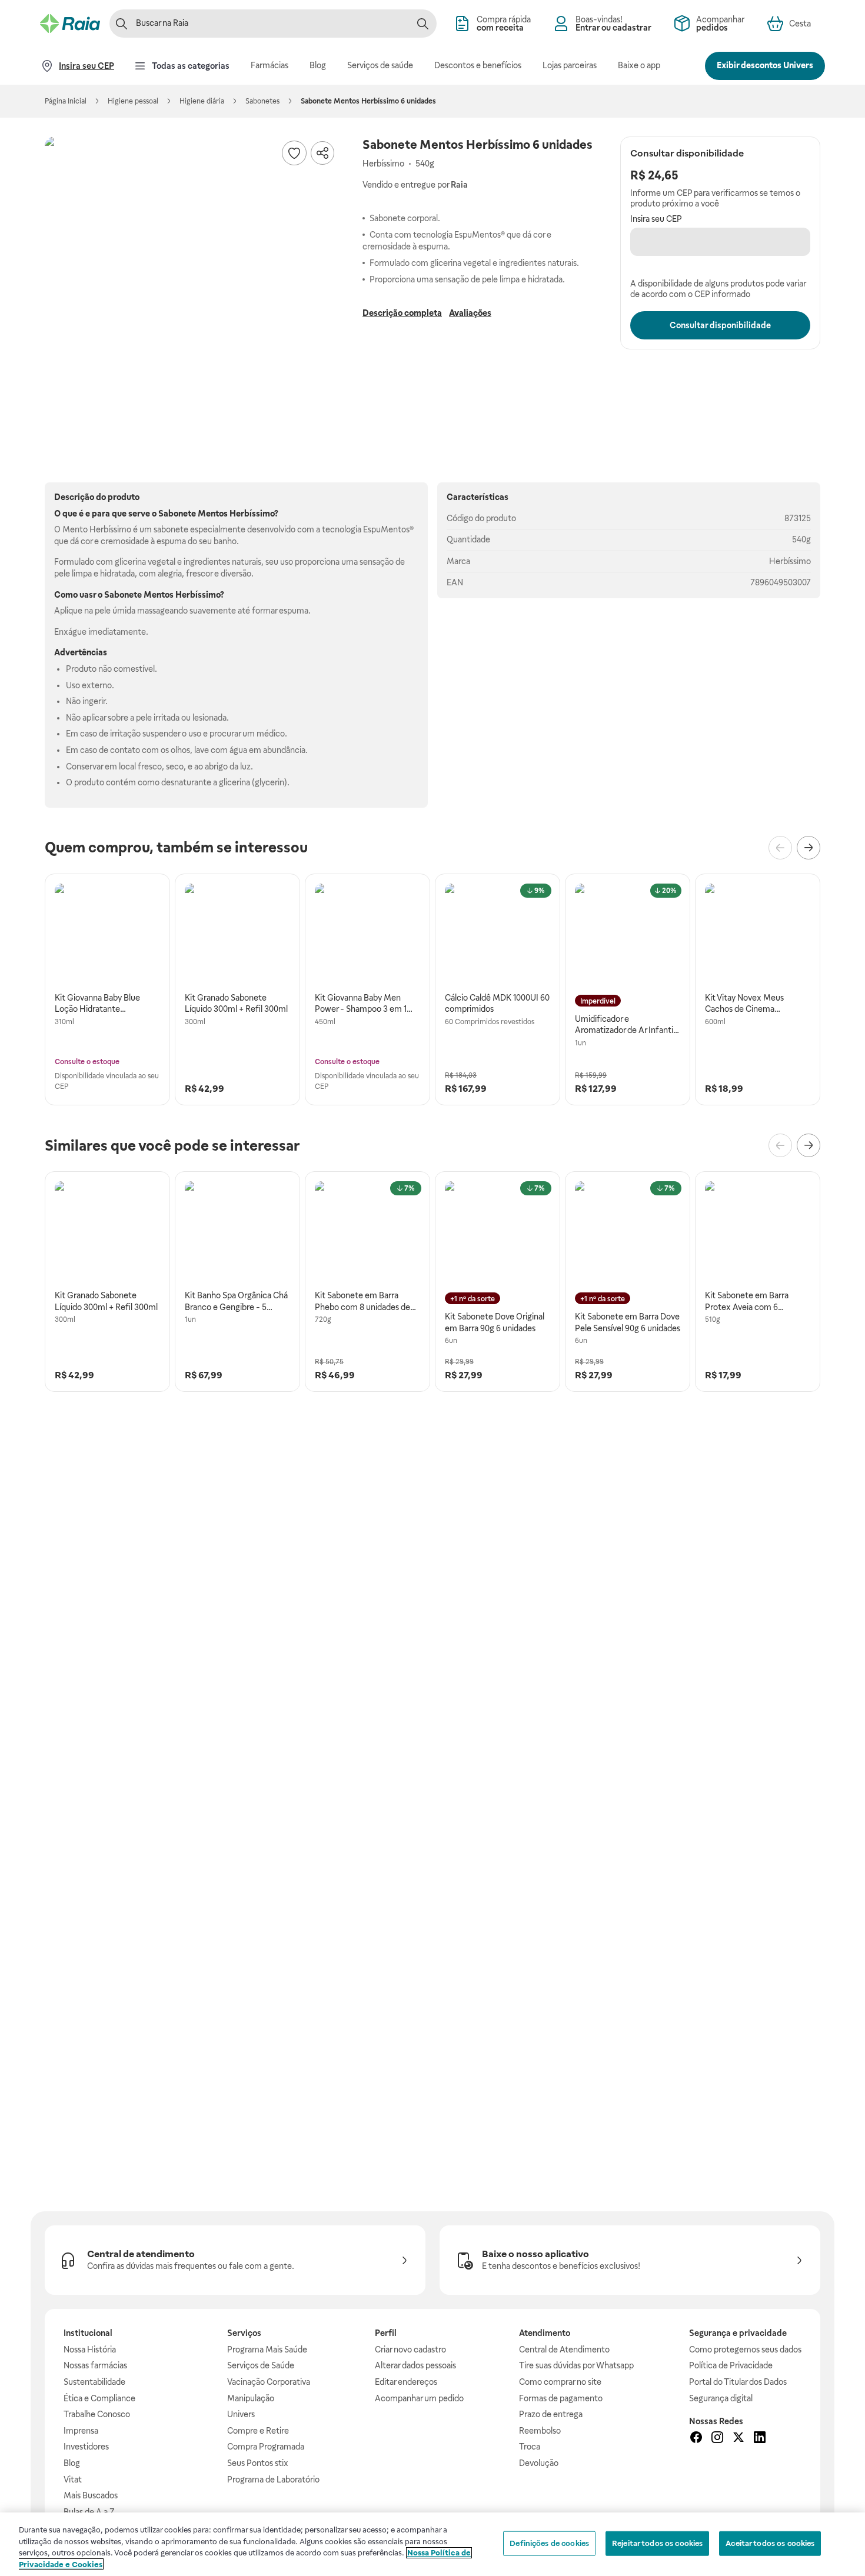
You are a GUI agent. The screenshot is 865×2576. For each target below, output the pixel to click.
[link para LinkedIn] (760, 2439)
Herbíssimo (790, 561)
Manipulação (251, 2398)
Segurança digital (721, 2398)
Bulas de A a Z (89, 2512)
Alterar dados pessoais (415, 2365)
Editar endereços (406, 2382)
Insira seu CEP (656, 219)
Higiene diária (202, 101)
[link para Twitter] (738, 2439)
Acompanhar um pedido (419, 2398)
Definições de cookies (549, 2543)
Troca (530, 2447)
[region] (432, 2544)
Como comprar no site (560, 2382)
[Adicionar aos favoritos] (294, 153)
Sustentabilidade (94, 2382)
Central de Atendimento (564, 2350)
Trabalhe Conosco (97, 2414)
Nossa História (90, 2350)
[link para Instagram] (717, 2439)
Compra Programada (266, 2447)
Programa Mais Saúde (267, 2350)
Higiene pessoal (133, 101)
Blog (72, 2463)
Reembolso (540, 2431)
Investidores (86, 2447)
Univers (241, 2414)
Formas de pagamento (561, 2398)
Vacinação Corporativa (269, 2382)
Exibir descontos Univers (765, 65)
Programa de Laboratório (273, 2480)
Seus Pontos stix (258, 2463)
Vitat (73, 2480)
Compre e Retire (258, 2431)
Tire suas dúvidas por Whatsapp (576, 2365)
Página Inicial (66, 101)
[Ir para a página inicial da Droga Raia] (70, 24)
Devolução (539, 2463)
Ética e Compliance (99, 2398)
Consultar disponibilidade (720, 325)
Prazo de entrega (551, 2414)
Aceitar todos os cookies (770, 2543)
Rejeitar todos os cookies (657, 2543)
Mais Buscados (91, 2495)
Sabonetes (262, 101)
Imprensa (81, 2431)
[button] (192, 284)
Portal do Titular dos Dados (738, 2382)
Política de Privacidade (731, 2365)
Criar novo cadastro (410, 2350)
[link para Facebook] (696, 2439)
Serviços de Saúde (261, 2365)
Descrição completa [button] (402, 313)
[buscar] (422, 24)
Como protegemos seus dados (745, 2350)
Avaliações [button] (470, 313)
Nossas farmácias (95, 2365)
